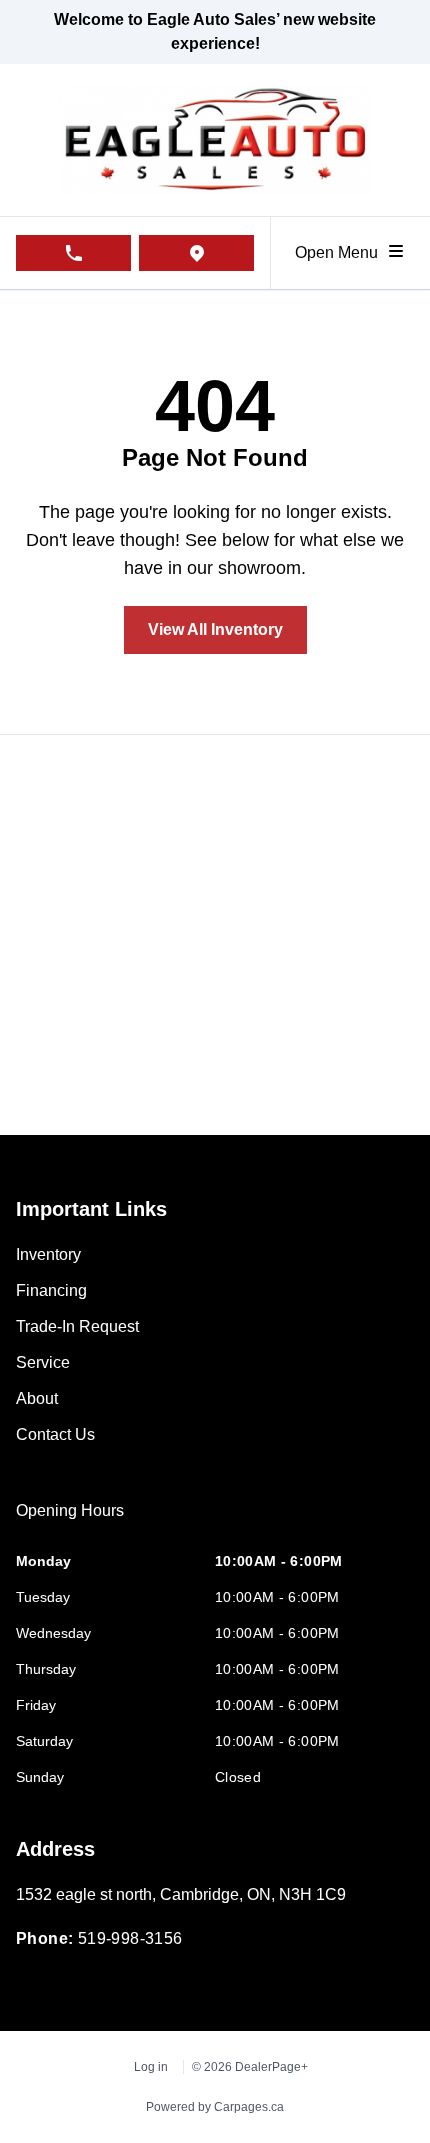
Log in (151, 2067)
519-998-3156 (130, 1938)
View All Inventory (215, 629)
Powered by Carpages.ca (215, 2107)
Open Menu (340, 252)
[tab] (70, 1521)
